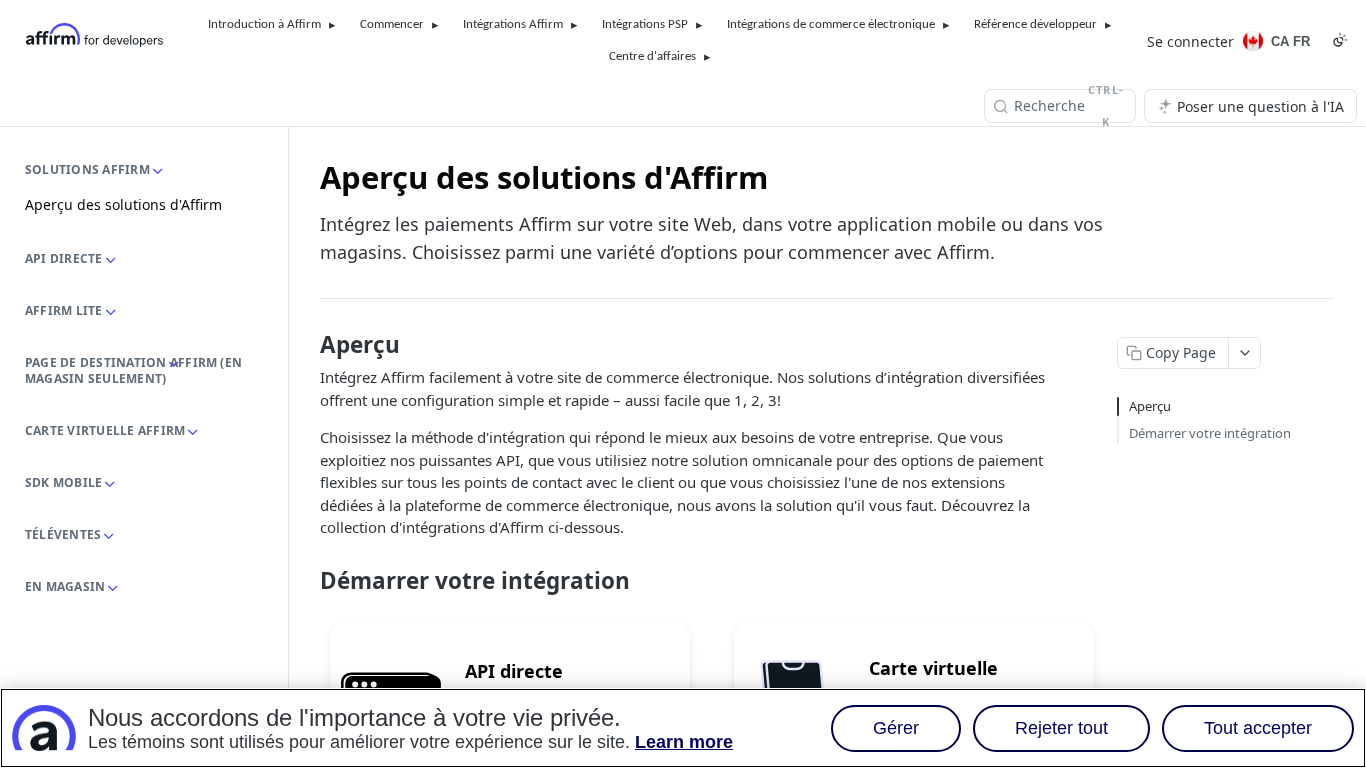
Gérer (896, 728)
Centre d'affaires (652, 56)
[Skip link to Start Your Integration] (306, 581)
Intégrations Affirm (513, 24)
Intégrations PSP (645, 24)
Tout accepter (1258, 728)
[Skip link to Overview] (306, 345)
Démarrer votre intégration (1210, 433)
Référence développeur (1035, 24)
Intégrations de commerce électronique (831, 24)
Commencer (392, 24)
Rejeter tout (1061, 728)
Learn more (684, 742)
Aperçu (1150, 406)
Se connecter (1190, 41)
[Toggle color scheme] (1340, 40)
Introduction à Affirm (264, 24)
